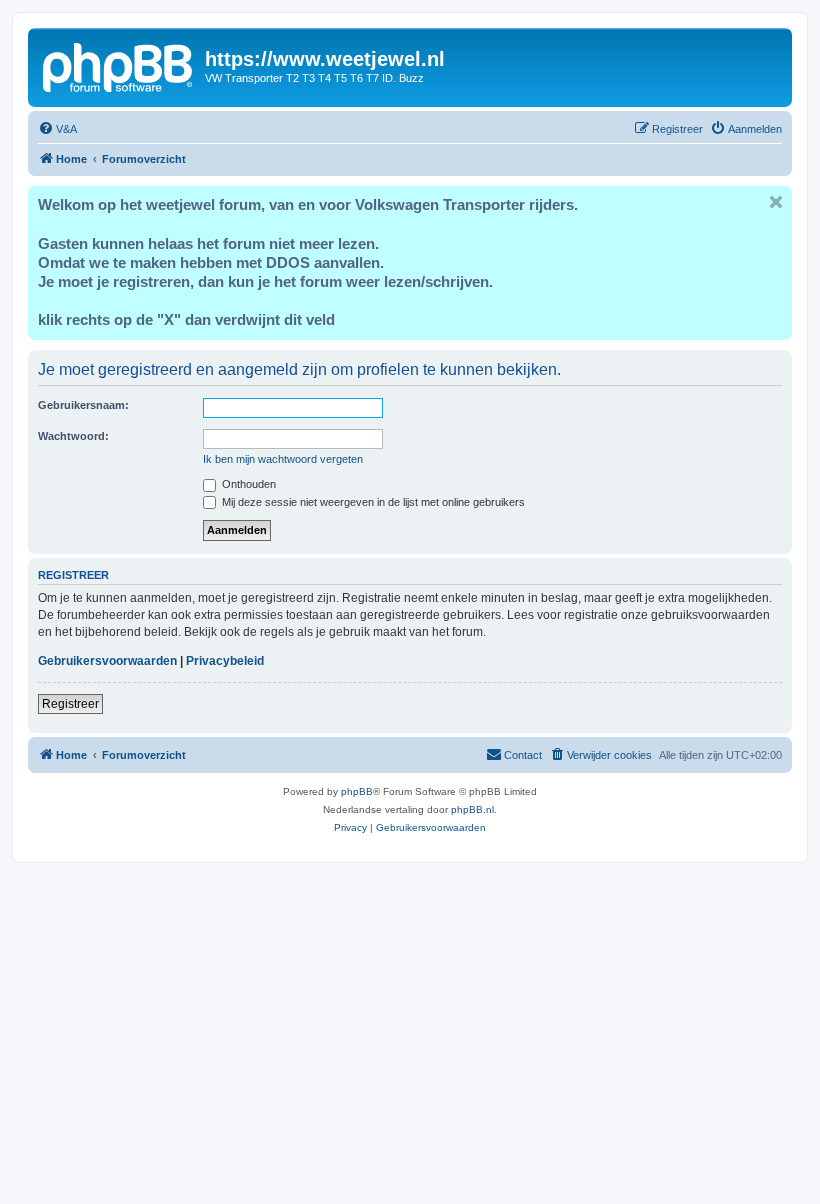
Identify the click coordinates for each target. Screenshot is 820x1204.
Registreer (70, 704)
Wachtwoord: (73, 436)
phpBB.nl (472, 809)
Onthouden (247, 484)
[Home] (119, 65)
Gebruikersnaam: (83, 405)
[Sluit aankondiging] (776, 202)
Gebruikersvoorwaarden (107, 661)
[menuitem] (57, 129)
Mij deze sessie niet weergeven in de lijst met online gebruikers (372, 502)
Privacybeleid (225, 661)
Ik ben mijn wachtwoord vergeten (283, 459)
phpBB (357, 791)
